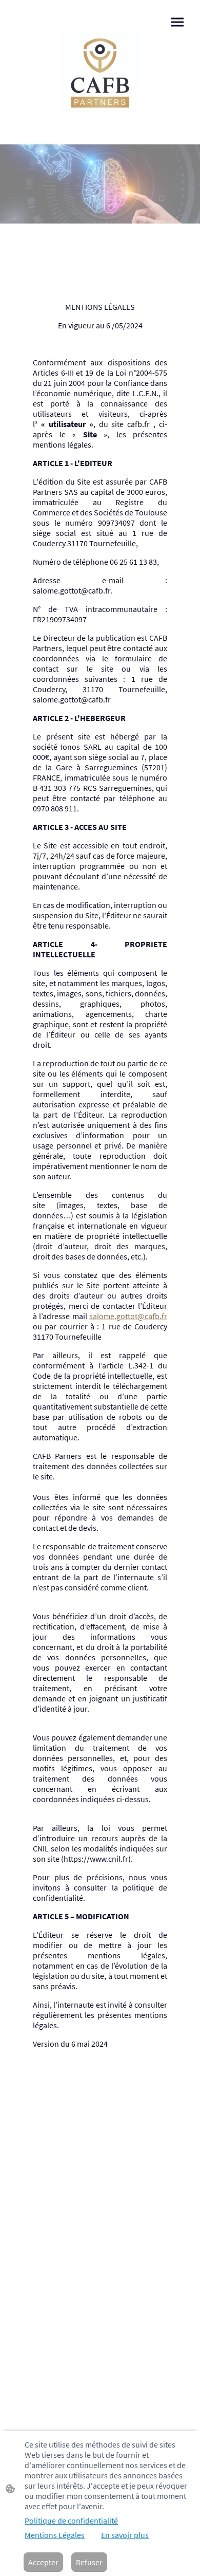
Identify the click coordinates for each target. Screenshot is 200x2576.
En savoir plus (125, 2535)
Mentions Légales (55, 2535)
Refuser (89, 2562)
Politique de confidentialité (71, 2521)
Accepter (43, 2562)
